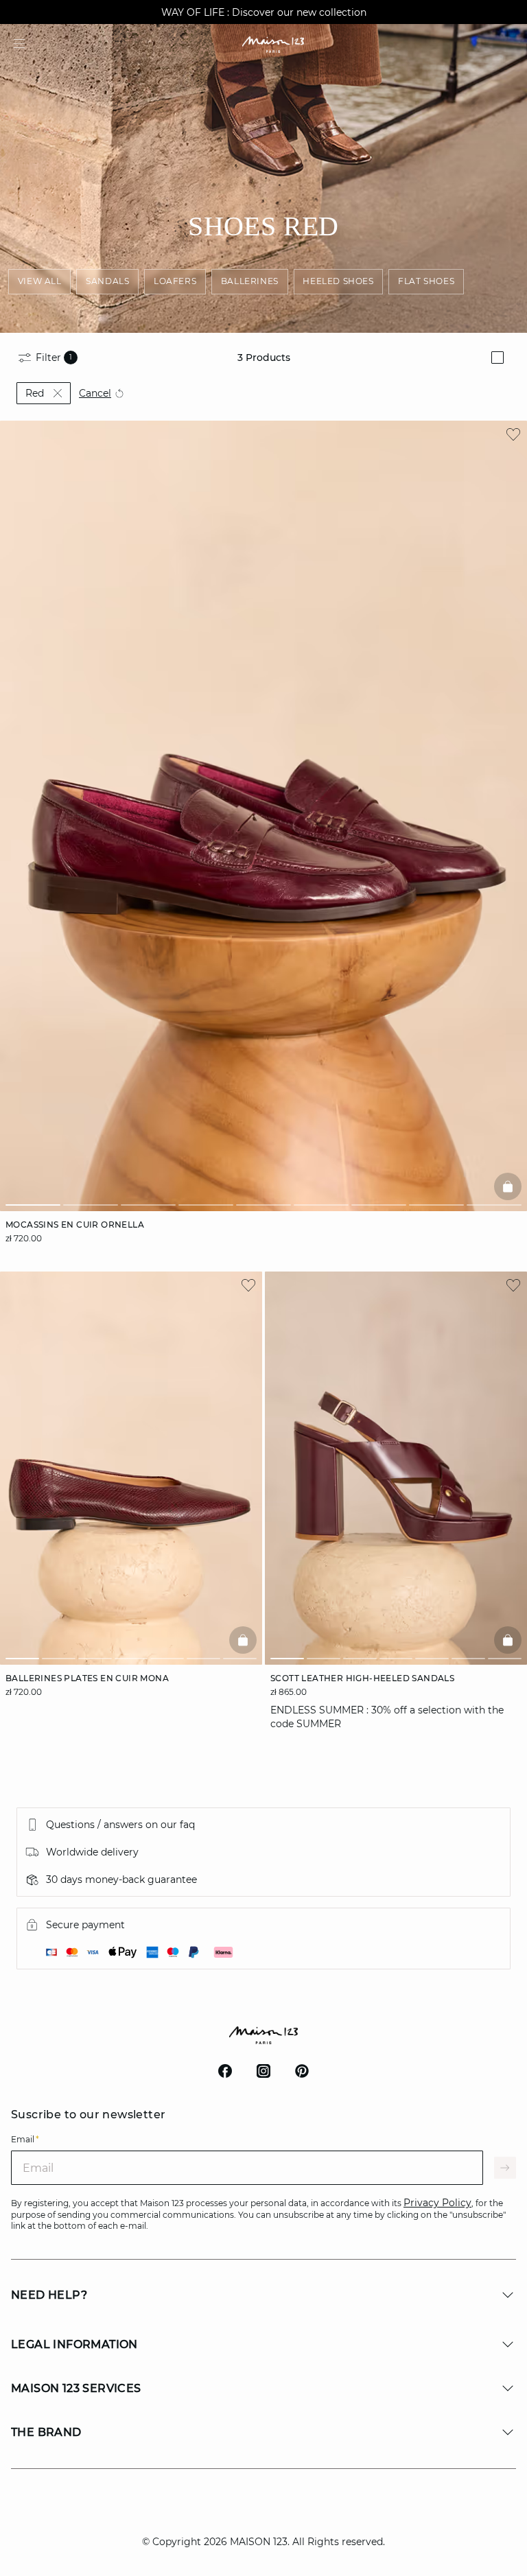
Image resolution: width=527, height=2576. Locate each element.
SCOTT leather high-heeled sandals (362, 1678)
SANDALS (107, 281)
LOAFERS (175, 281)
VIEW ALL (40, 281)
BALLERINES (250, 281)
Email (25, 2139)
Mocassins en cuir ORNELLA (75, 1225)
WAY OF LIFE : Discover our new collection (264, 12)
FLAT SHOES (426, 281)
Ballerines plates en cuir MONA (87, 1678)
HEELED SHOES (338, 281)
